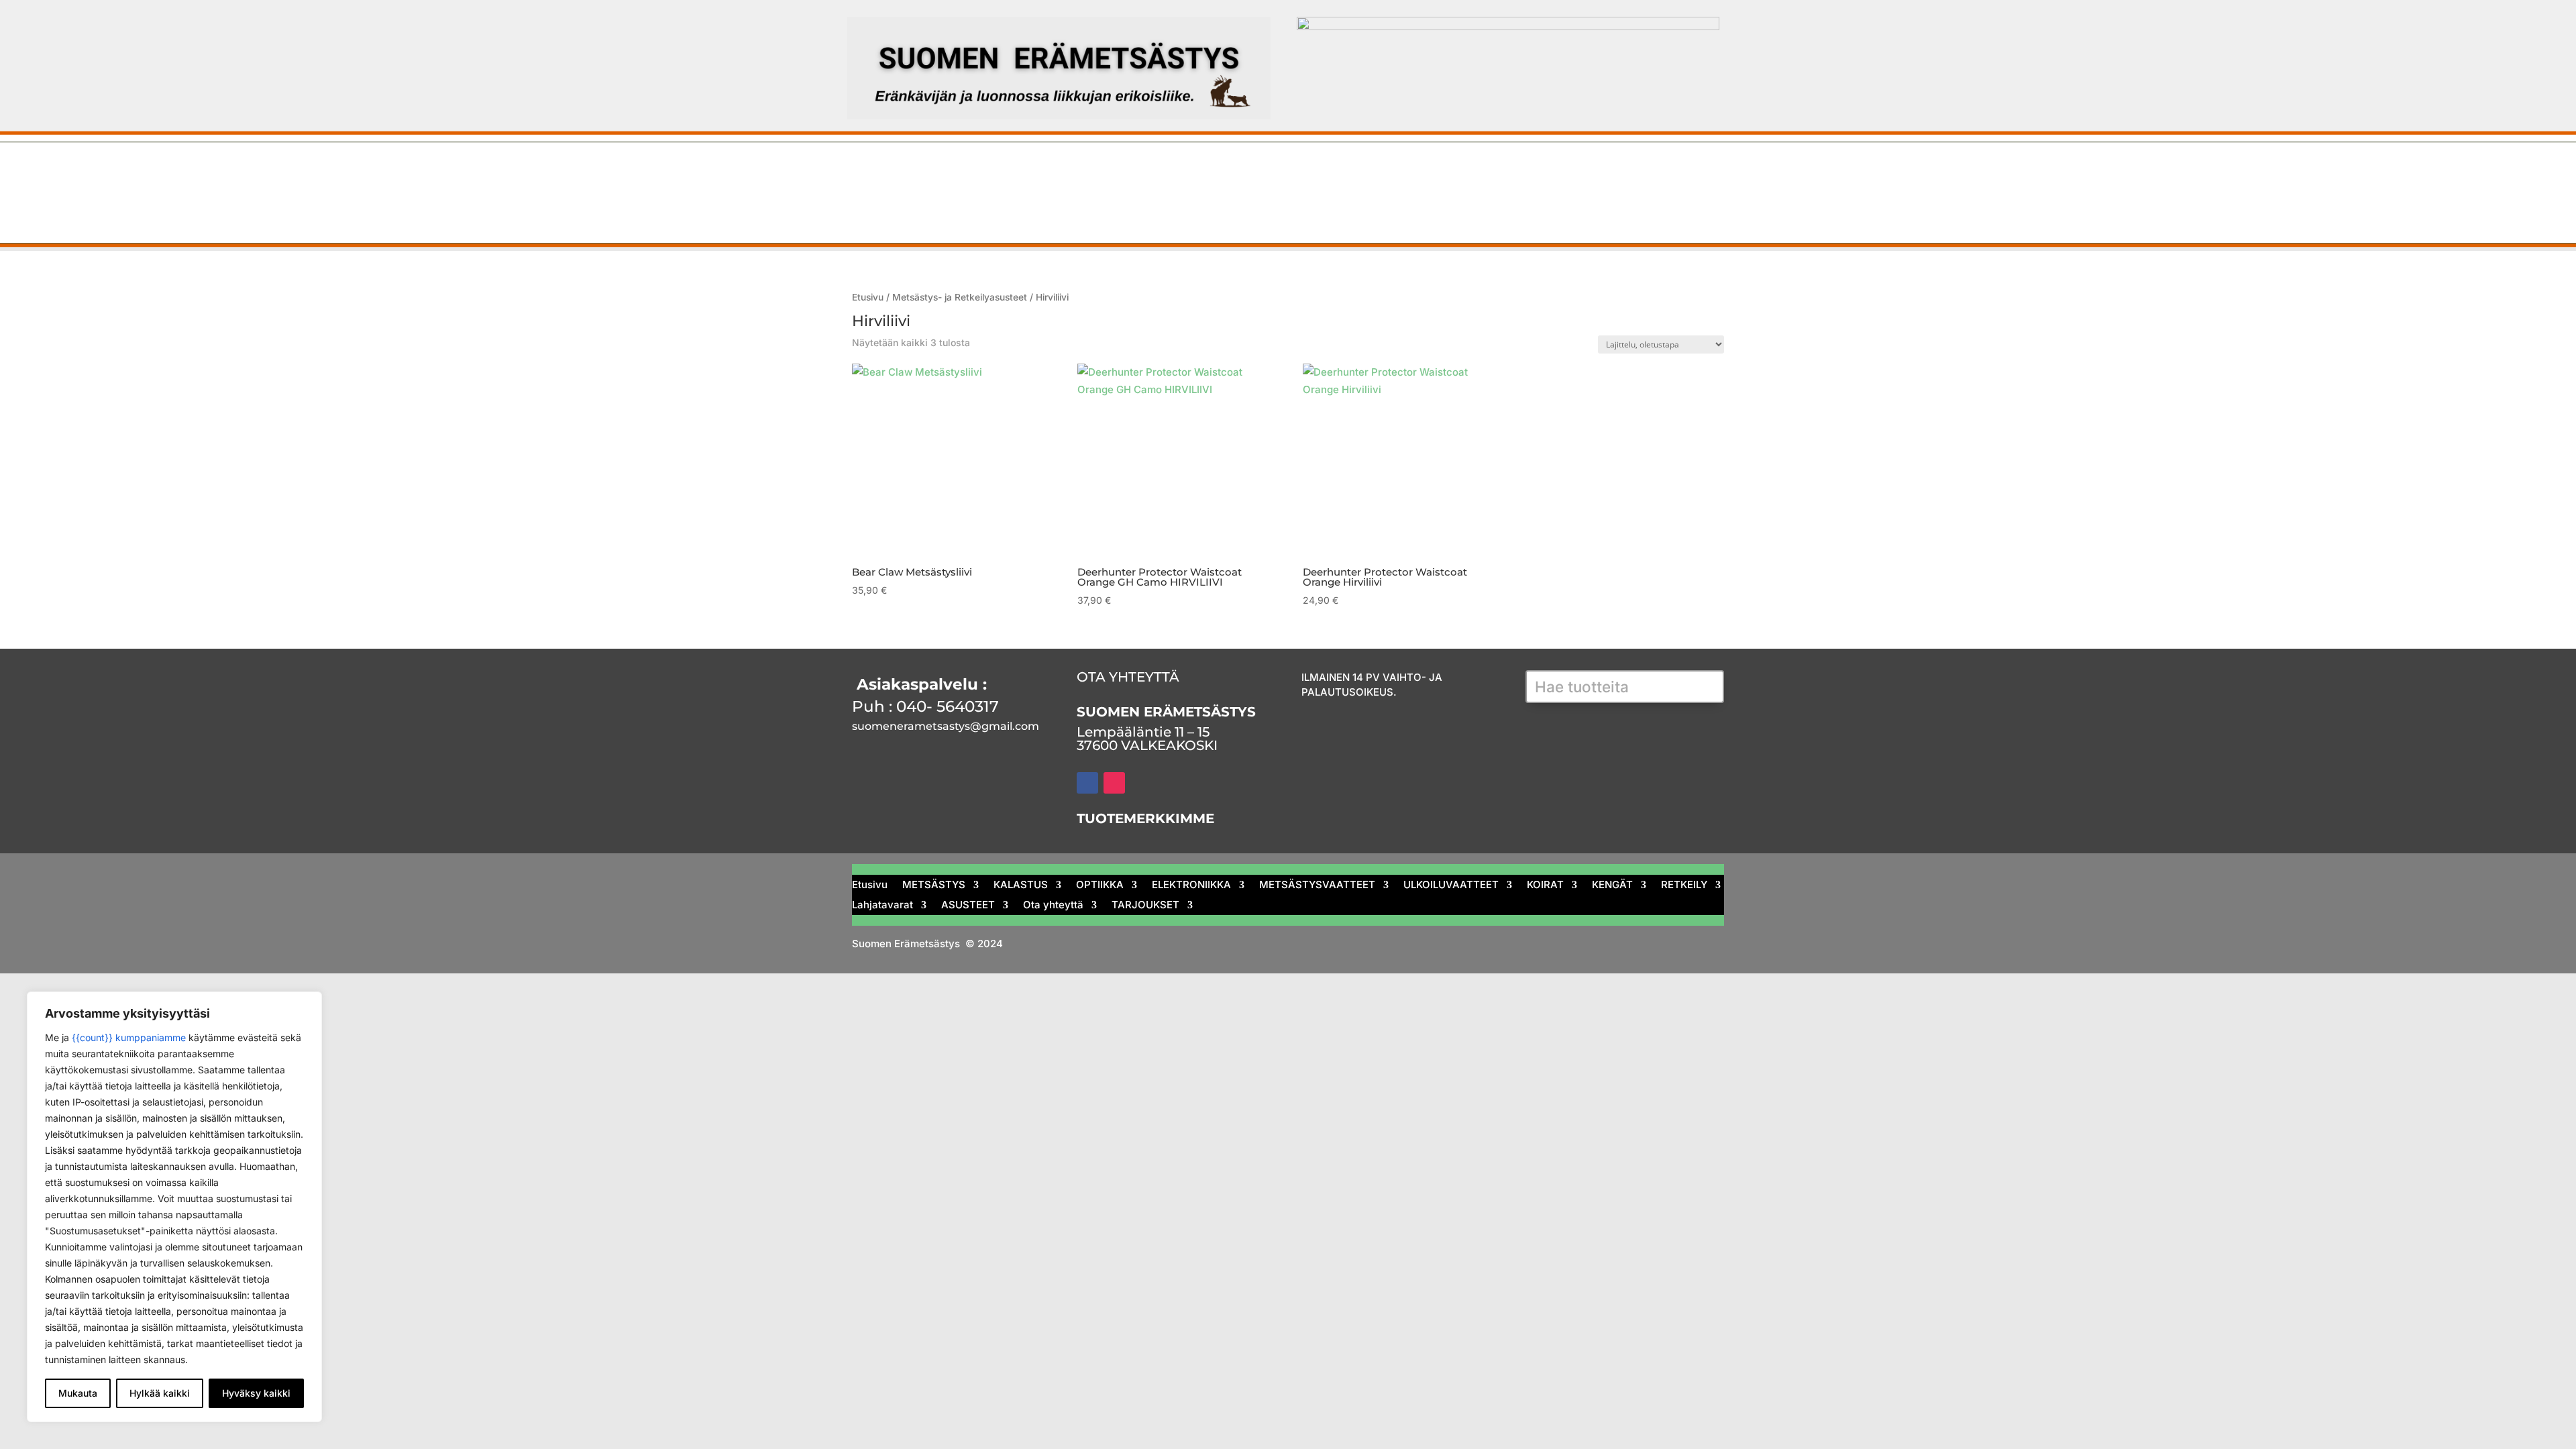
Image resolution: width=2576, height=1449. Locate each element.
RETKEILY (857, 205)
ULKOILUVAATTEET (1492, 172)
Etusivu (851, 172)
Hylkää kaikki (160, 1393)
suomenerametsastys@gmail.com (946, 726)
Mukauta (78, 1393)
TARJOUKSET (1249, 205)
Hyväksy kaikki (256, 1393)
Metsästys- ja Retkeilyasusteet (960, 297)
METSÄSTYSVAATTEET (1346, 172)
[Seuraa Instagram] (1114, 783)
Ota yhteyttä (1145, 205)
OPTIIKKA (1106, 172)
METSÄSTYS (924, 172)
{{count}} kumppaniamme (129, 1037)
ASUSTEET (1047, 205)
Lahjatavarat (949, 205)
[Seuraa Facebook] (1087, 783)
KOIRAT (1593, 172)
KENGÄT (1666, 172)
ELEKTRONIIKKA (1206, 172)
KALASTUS (1020, 172)
